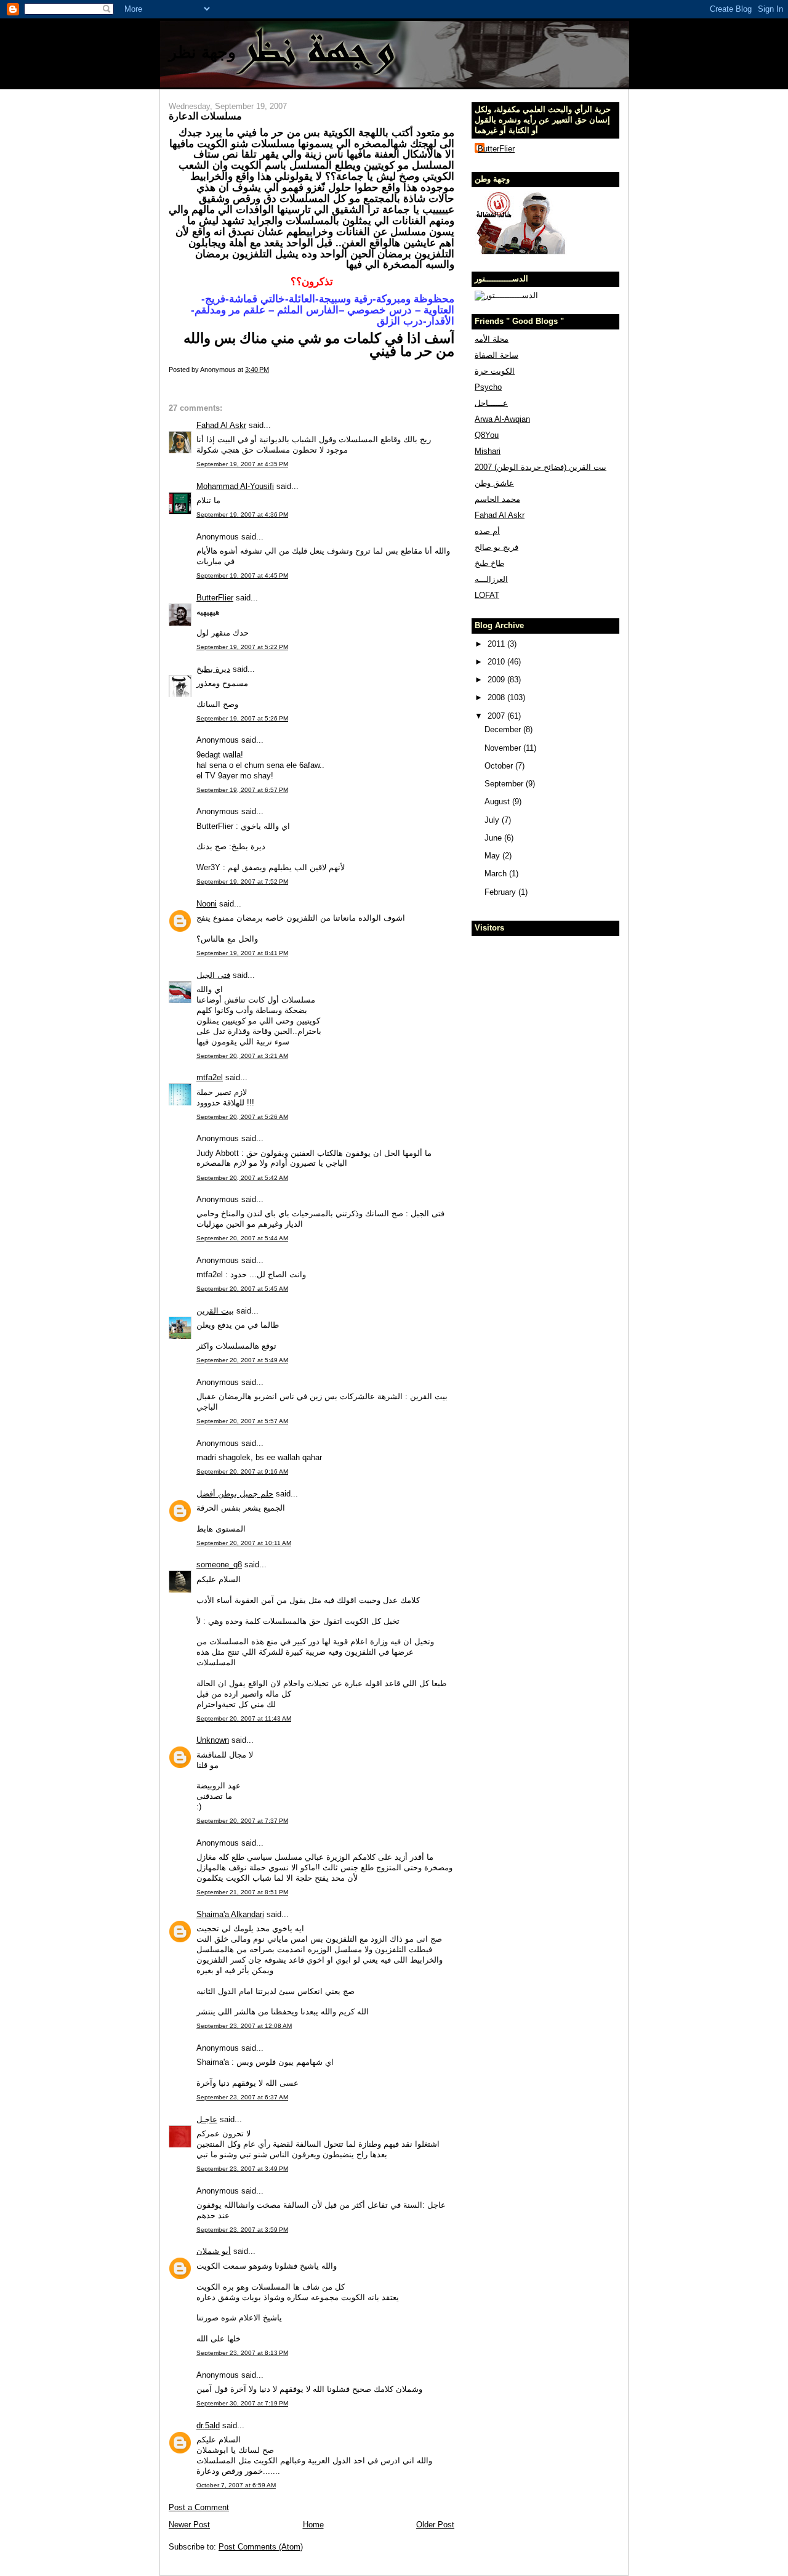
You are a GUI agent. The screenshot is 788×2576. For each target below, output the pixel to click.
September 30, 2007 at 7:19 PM (242, 2403)
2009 (497, 680)
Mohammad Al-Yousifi (235, 486)
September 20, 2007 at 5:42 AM (242, 1178)
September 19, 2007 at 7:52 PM (242, 882)
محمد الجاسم (497, 499)
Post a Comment (199, 2507)
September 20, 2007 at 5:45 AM (242, 1289)
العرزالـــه (491, 579)
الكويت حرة (495, 371)
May (493, 856)
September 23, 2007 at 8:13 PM (242, 2353)
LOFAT (487, 595)
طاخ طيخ (489, 563)
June (494, 838)
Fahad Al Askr (221, 425)
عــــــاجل (491, 403)
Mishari (488, 451)
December (504, 729)
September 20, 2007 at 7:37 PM (242, 1821)
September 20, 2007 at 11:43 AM (244, 1718)
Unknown (213, 1740)
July (493, 820)
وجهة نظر (202, 52)
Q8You (487, 435)
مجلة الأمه (492, 339)
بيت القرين (215, 1311)
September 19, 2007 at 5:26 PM (242, 718)
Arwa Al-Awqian (502, 419)
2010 (497, 662)
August (498, 801)
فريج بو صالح (497, 547)
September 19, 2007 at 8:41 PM (242, 953)
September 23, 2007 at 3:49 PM (242, 2169)
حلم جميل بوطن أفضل (235, 1494)
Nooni (207, 904)
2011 (497, 644)
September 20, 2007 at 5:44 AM (242, 1238)
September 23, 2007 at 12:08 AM (244, 2026)
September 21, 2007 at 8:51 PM (242, 1892)
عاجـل (207, 2119)
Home (313, 2525)
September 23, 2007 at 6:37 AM (242, 2097)
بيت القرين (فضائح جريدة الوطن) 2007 (541, 467)
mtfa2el (210, 1077)
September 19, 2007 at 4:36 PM (242, 515)
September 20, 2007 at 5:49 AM (242, 1360)
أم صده (487, 531)
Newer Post (189, 2525)
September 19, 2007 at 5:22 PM (242, 647)
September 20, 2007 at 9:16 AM (242, 1472)
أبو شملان (214, 2251)
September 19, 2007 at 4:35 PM (242, 464)
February (501, 892)
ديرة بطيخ (213, 669)
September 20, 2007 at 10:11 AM (244, 1543)
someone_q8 (219, 1565)
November (504, 748)
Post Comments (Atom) (261, 2547)
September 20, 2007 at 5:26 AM (242, 1117)
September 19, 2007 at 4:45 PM (242, 575)
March (497, 874)
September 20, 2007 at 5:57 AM (242, 1421)
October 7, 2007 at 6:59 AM (236, 2485)
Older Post (435, 2525)
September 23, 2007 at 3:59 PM (242, 2230)
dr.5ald (208, 2425)
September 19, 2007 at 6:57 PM (242, 790)
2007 (497, 716)
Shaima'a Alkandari (230, 1914)
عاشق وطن (494, 483)
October (500, 766)
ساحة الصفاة (497, 355)
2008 (497, 697)
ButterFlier (215, 598)
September (505, 784)
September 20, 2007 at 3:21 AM (242, 1056)
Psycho (488, 387)
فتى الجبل (213, 975)
